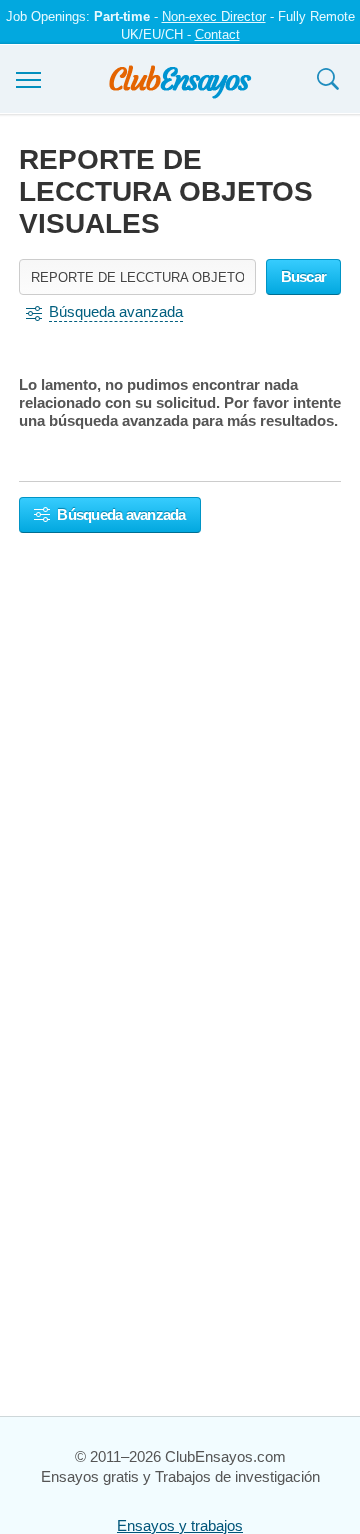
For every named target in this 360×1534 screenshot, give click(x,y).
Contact (217, 34)
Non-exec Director (214, 16)
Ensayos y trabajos (180, 1525)
